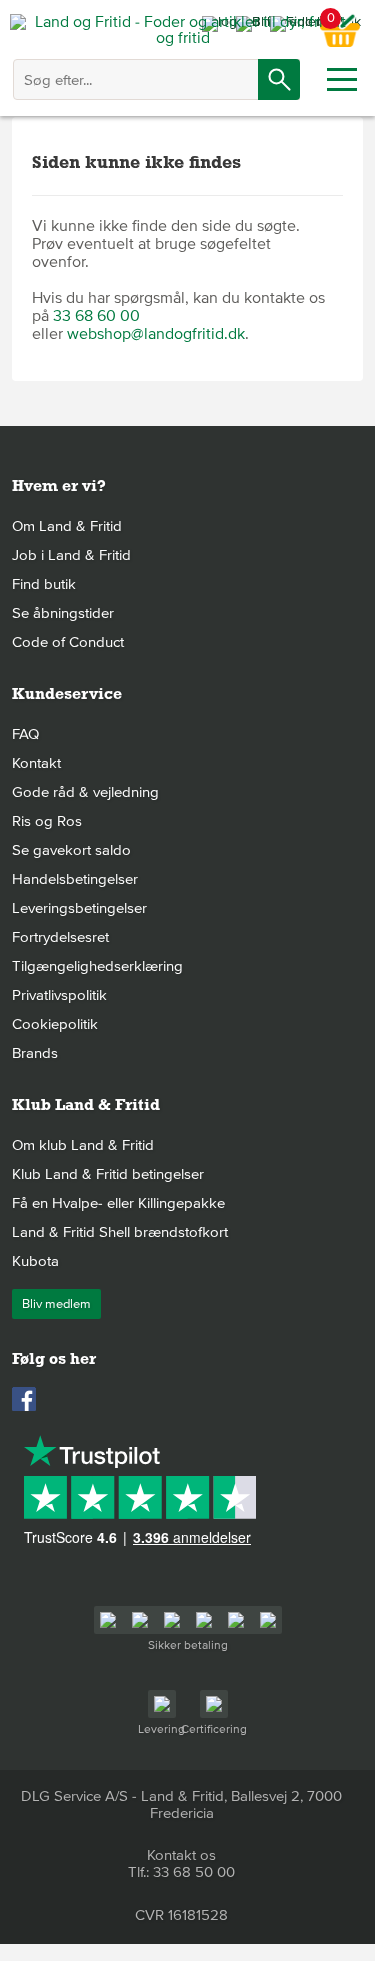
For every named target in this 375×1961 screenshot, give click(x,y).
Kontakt (36, 763)
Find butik (44, 584)
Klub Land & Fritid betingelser (108, 1174)
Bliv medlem (56, 1304)
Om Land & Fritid (67, 526)
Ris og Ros (47, 821)
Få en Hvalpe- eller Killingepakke (118, 1203)
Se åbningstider (63, 613)
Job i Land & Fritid (71, 555)
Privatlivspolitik (59, 995)
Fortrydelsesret (60, 937)
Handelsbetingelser (75, 879)
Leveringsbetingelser (79, 908)
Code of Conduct (68, 642)
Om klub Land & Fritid (83, 1145)
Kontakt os (181, 1855)
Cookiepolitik (55, 1024)
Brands (35, 1053)
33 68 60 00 (96, 316)
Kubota (35, 1261)
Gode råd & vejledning (85, 792)
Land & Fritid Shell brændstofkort (120, 1232)
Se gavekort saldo (71, 850)
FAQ (25, 734)
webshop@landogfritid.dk (156, 334)
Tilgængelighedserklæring (97, 966)
